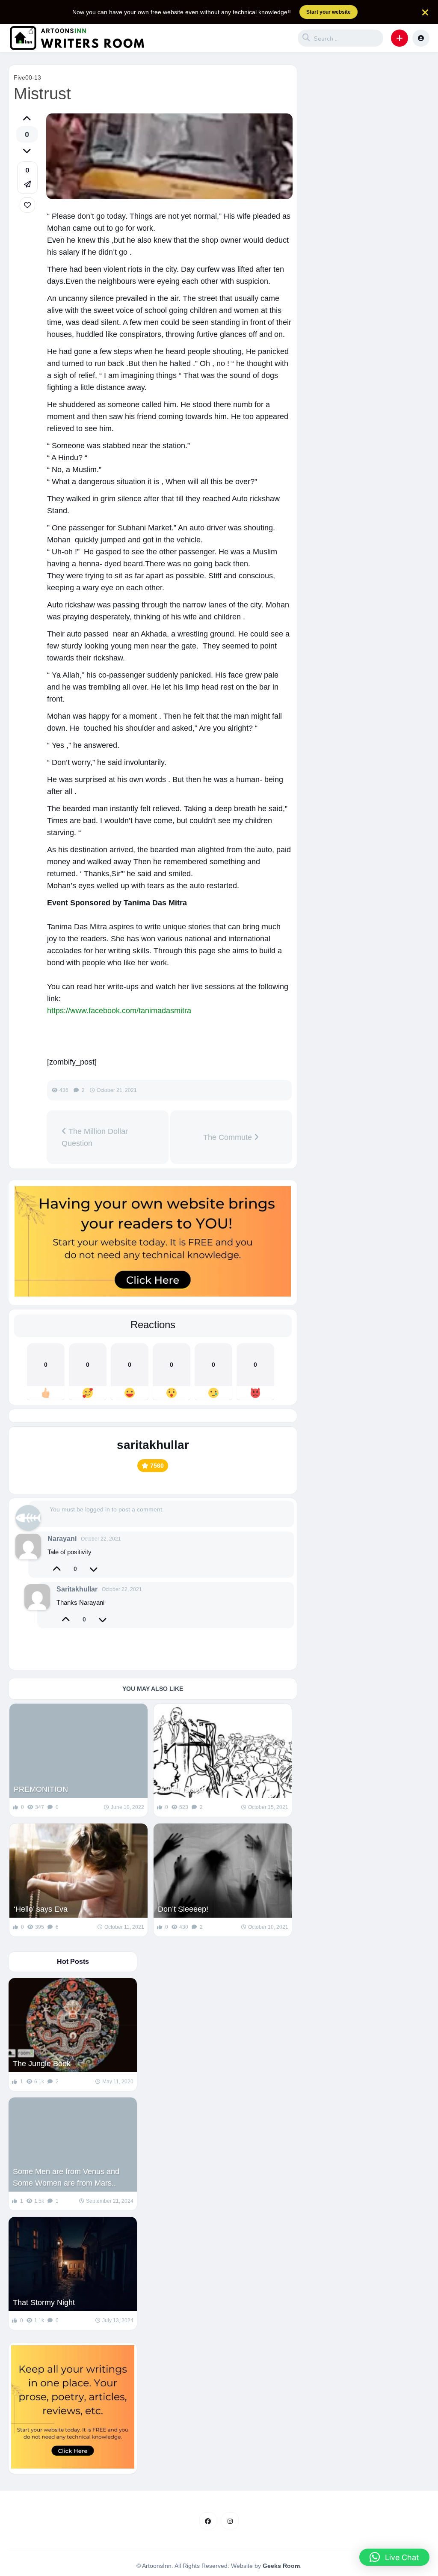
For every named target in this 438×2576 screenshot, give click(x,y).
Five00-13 (27, 77)
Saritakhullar (77, 1589)
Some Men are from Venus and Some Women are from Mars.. (66, 2177)
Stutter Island (181, 1789)
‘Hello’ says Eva (41, 1909)
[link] (27, 205)
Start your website (328, 12)
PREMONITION (41, 1789)
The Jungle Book (42, 2064)
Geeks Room (281, 2566)
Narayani (62, 1539)
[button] (400, 38)
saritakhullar (153, 1445)
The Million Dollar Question (95, 1137)
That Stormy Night (44, 2302)
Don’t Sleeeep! (183, 1909)
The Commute (229, 1137)
